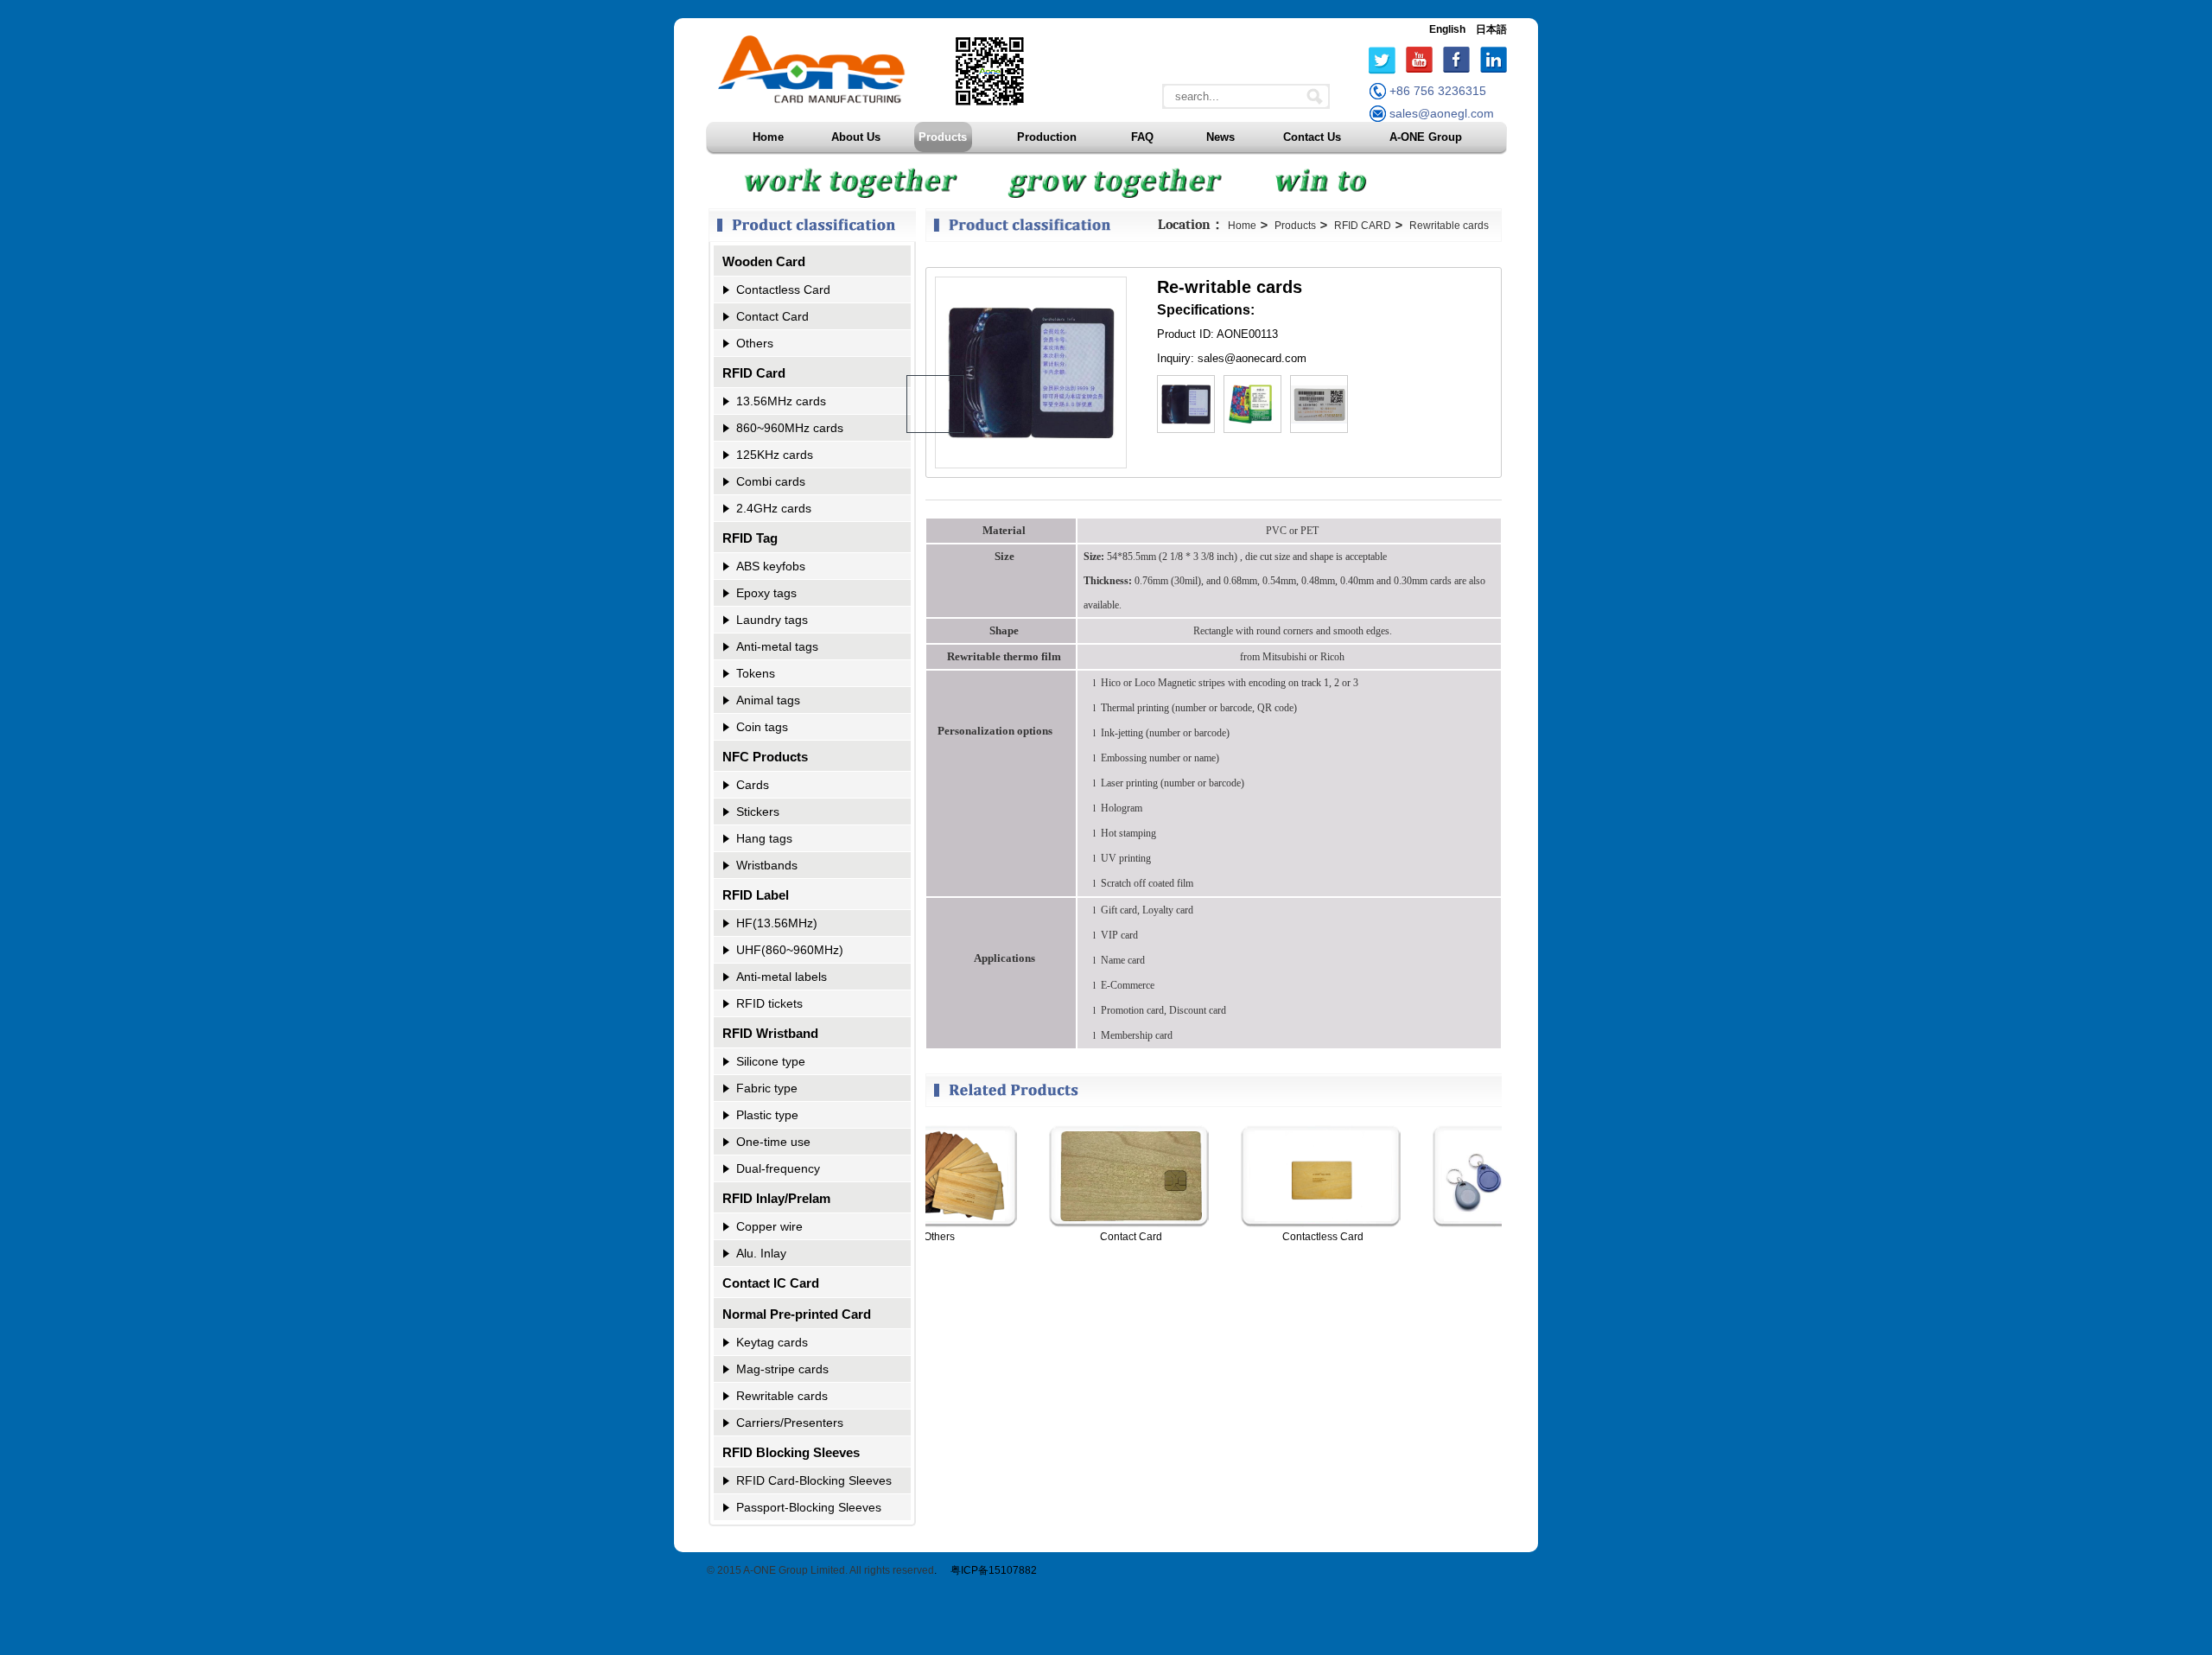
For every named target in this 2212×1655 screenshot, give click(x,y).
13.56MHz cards (781, 401)
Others (755, 343)
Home (768, 137)
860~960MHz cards (790, 428)
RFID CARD (1363, 226)
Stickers (758, 812)
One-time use (773, 1142)
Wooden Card (764, 261)
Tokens (756, 673)
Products (943, 137)
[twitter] (1382, 60)
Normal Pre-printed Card (797, 1314)
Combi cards (771, 481)
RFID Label (756, 895)
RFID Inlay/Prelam (776, 1198)
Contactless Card (783, 290)
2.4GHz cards (774, 508)
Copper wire (769, 1226)
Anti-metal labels (782, 977)
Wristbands (767, 865)
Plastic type (767, 1115)
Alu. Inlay (761, 1253)
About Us (856, 137)
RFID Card (754, 373)
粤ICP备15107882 (994, 1570)
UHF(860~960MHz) (790, 950)
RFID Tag (750, 538)
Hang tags (764, 838)
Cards (753, 785)
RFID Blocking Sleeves (791, 1452)
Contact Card (772, 316)
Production (1047, 137)
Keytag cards (772, 1342)
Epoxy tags (766, 593)
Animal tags (768, 700)
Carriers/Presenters (790, 1423)
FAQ (1142, 137)
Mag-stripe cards (782, 1369)
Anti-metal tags (777, 646)
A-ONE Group (1426, 137)
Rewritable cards (782, 1396)
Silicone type (771, 1061)
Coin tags (762, 727)
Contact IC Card (771, 1283)
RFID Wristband (770, 1033)
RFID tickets (769, 1003)
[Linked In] (1494, 60)
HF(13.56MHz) (777, 923)
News (1220, 137)
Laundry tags (772, 620)
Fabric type (767, 1088)
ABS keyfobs (771, 566)
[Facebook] (1456, 60)
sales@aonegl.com (1442, 113)
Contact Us (1312, 137)
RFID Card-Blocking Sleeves (814, 1480)
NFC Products (765, 757)
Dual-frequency (778, 1168)
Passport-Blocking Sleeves (809, 1507)
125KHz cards (775, 455)
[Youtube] (1419, 60)
